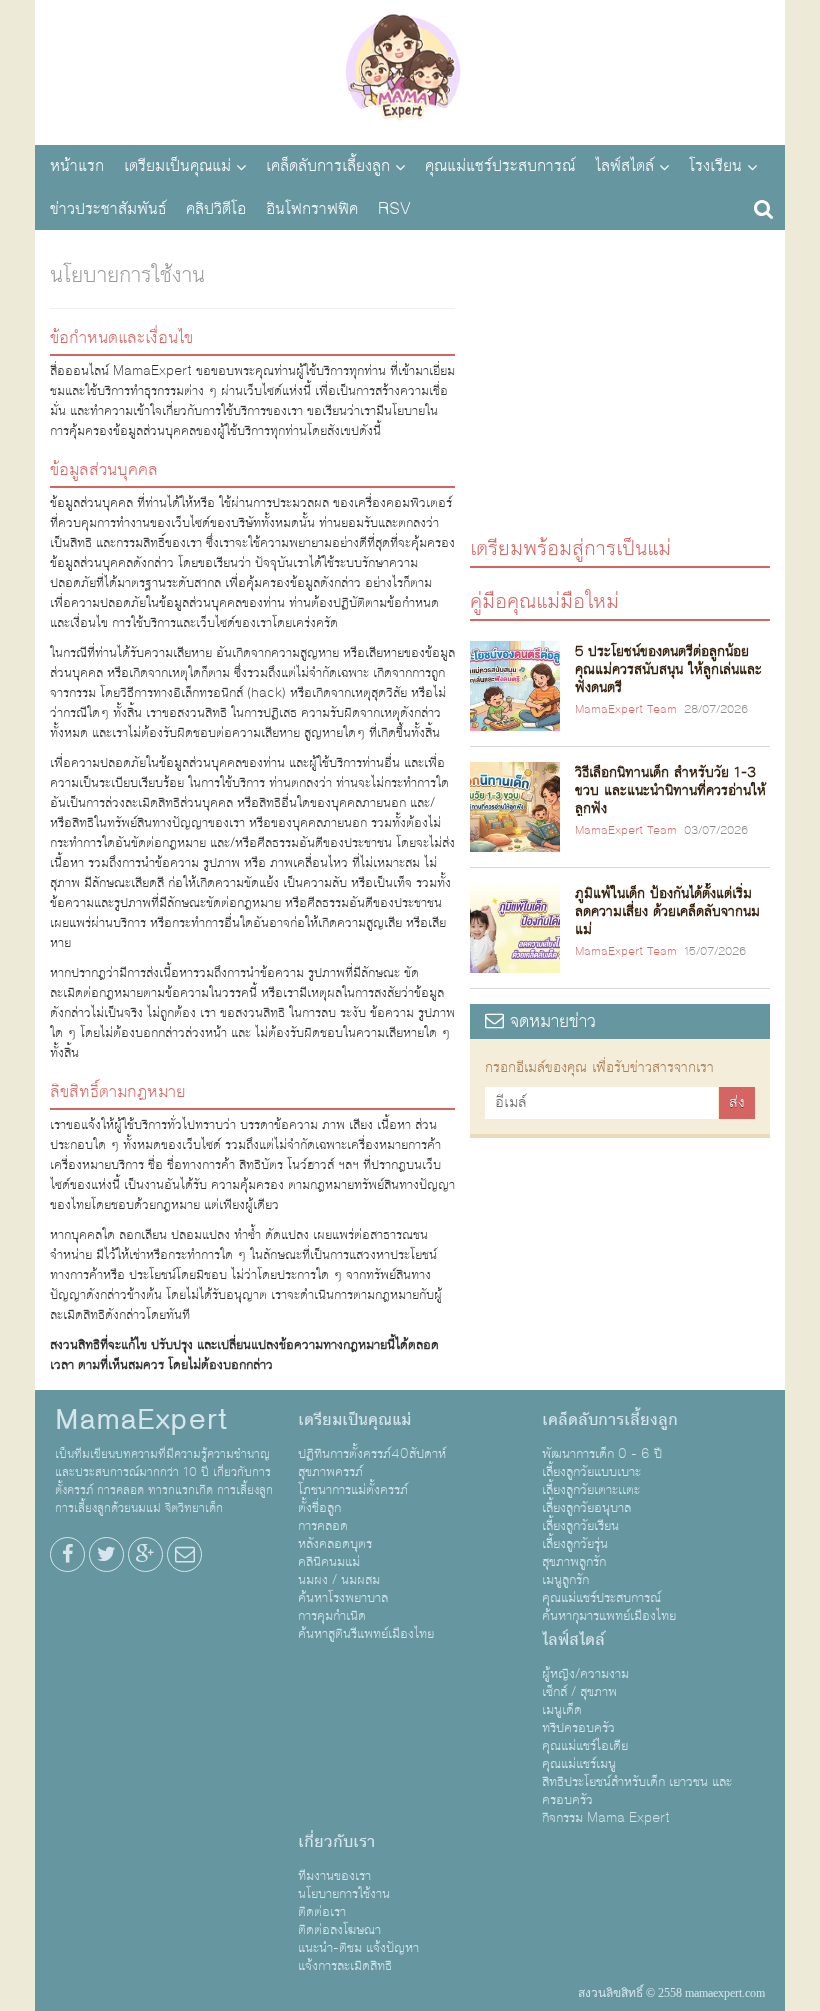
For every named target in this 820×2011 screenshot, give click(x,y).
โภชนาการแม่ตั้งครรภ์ (353, 1490)
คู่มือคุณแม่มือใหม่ (544, 600)
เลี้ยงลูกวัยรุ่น (575, 1544)
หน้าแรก (77, 166)
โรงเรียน (715, 166)
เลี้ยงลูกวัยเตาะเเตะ (591, 1490)
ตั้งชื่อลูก (319, 1508)
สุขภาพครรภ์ (330, 1472)
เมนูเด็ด (562, 1710)
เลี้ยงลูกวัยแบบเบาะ (591, 1472)
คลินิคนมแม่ (329, 1562)
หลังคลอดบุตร (335, 1544)
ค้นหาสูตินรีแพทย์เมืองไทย (366, 1634)
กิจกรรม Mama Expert (606, 1818)
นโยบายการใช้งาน (344, 1894)
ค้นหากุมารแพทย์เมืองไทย (609, 1616)
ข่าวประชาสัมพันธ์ (108, 209)
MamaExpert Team (626, 710)
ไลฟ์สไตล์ (624, 166)
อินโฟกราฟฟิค (312, 209)
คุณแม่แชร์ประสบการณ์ (500, 166)
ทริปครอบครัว (578, 1728)
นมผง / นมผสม (339, 1580)
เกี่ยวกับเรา (336, 1842)
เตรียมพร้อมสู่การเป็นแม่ (570, 547)
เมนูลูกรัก (565, 1580)
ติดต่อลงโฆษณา (339, 1930)
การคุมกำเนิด (332, 1616)
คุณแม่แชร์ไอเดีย (585, 1746)
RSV (394, 209)
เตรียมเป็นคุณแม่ (177, 166)
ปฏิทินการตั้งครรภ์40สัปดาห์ (372, 1454)
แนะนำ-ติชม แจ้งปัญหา (358, 1948)
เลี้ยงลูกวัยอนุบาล (586, 1508)
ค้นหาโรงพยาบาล (343, 1598)
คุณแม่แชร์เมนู (579, 1764)
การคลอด (323, 1526)
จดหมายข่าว (550, 1021)
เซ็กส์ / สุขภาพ (579, 1692)
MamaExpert (410, 70)
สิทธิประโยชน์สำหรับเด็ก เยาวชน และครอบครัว (637, 1791)
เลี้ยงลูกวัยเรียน (580, 1526)
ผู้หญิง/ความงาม (585, 1674)
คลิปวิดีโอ (216, 209)
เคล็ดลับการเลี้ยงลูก (328, 166)
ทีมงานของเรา (334, 1876)
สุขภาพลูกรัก (574, 1562)
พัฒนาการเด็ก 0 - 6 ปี (602, 1454)
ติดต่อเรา (322, 1912)
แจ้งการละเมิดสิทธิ (345, 1966)
